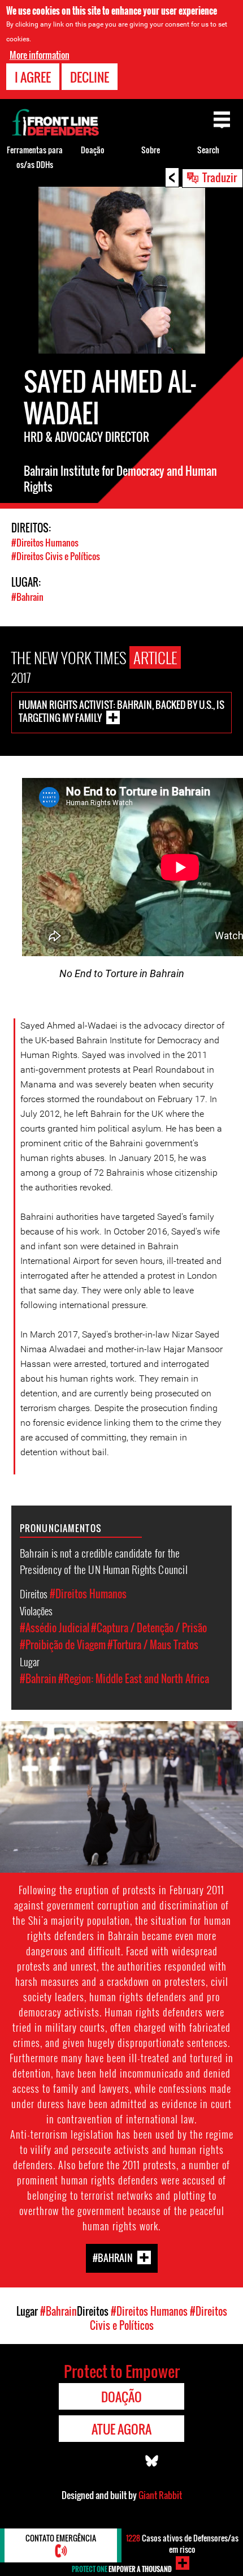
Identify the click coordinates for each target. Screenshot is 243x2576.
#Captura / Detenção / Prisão (149, 1628)
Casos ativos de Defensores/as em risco (182, 2543)
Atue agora (121, 2429)
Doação (93, 150)
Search (208, 150)
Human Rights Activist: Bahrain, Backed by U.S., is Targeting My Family (121, 711)
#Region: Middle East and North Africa (134, 1679)
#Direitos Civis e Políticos (56, 556)
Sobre (151, 150)
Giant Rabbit (160, 2495)
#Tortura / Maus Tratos (153, 1645)
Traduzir (220, 177)
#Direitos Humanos (45, 543)
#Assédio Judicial (55, 1628)
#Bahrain (27, 597)
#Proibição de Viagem (63, 1645)
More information (40, 55)
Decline (90, 77)
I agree (33, 77)
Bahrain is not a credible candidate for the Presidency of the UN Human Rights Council (104, 1561)
